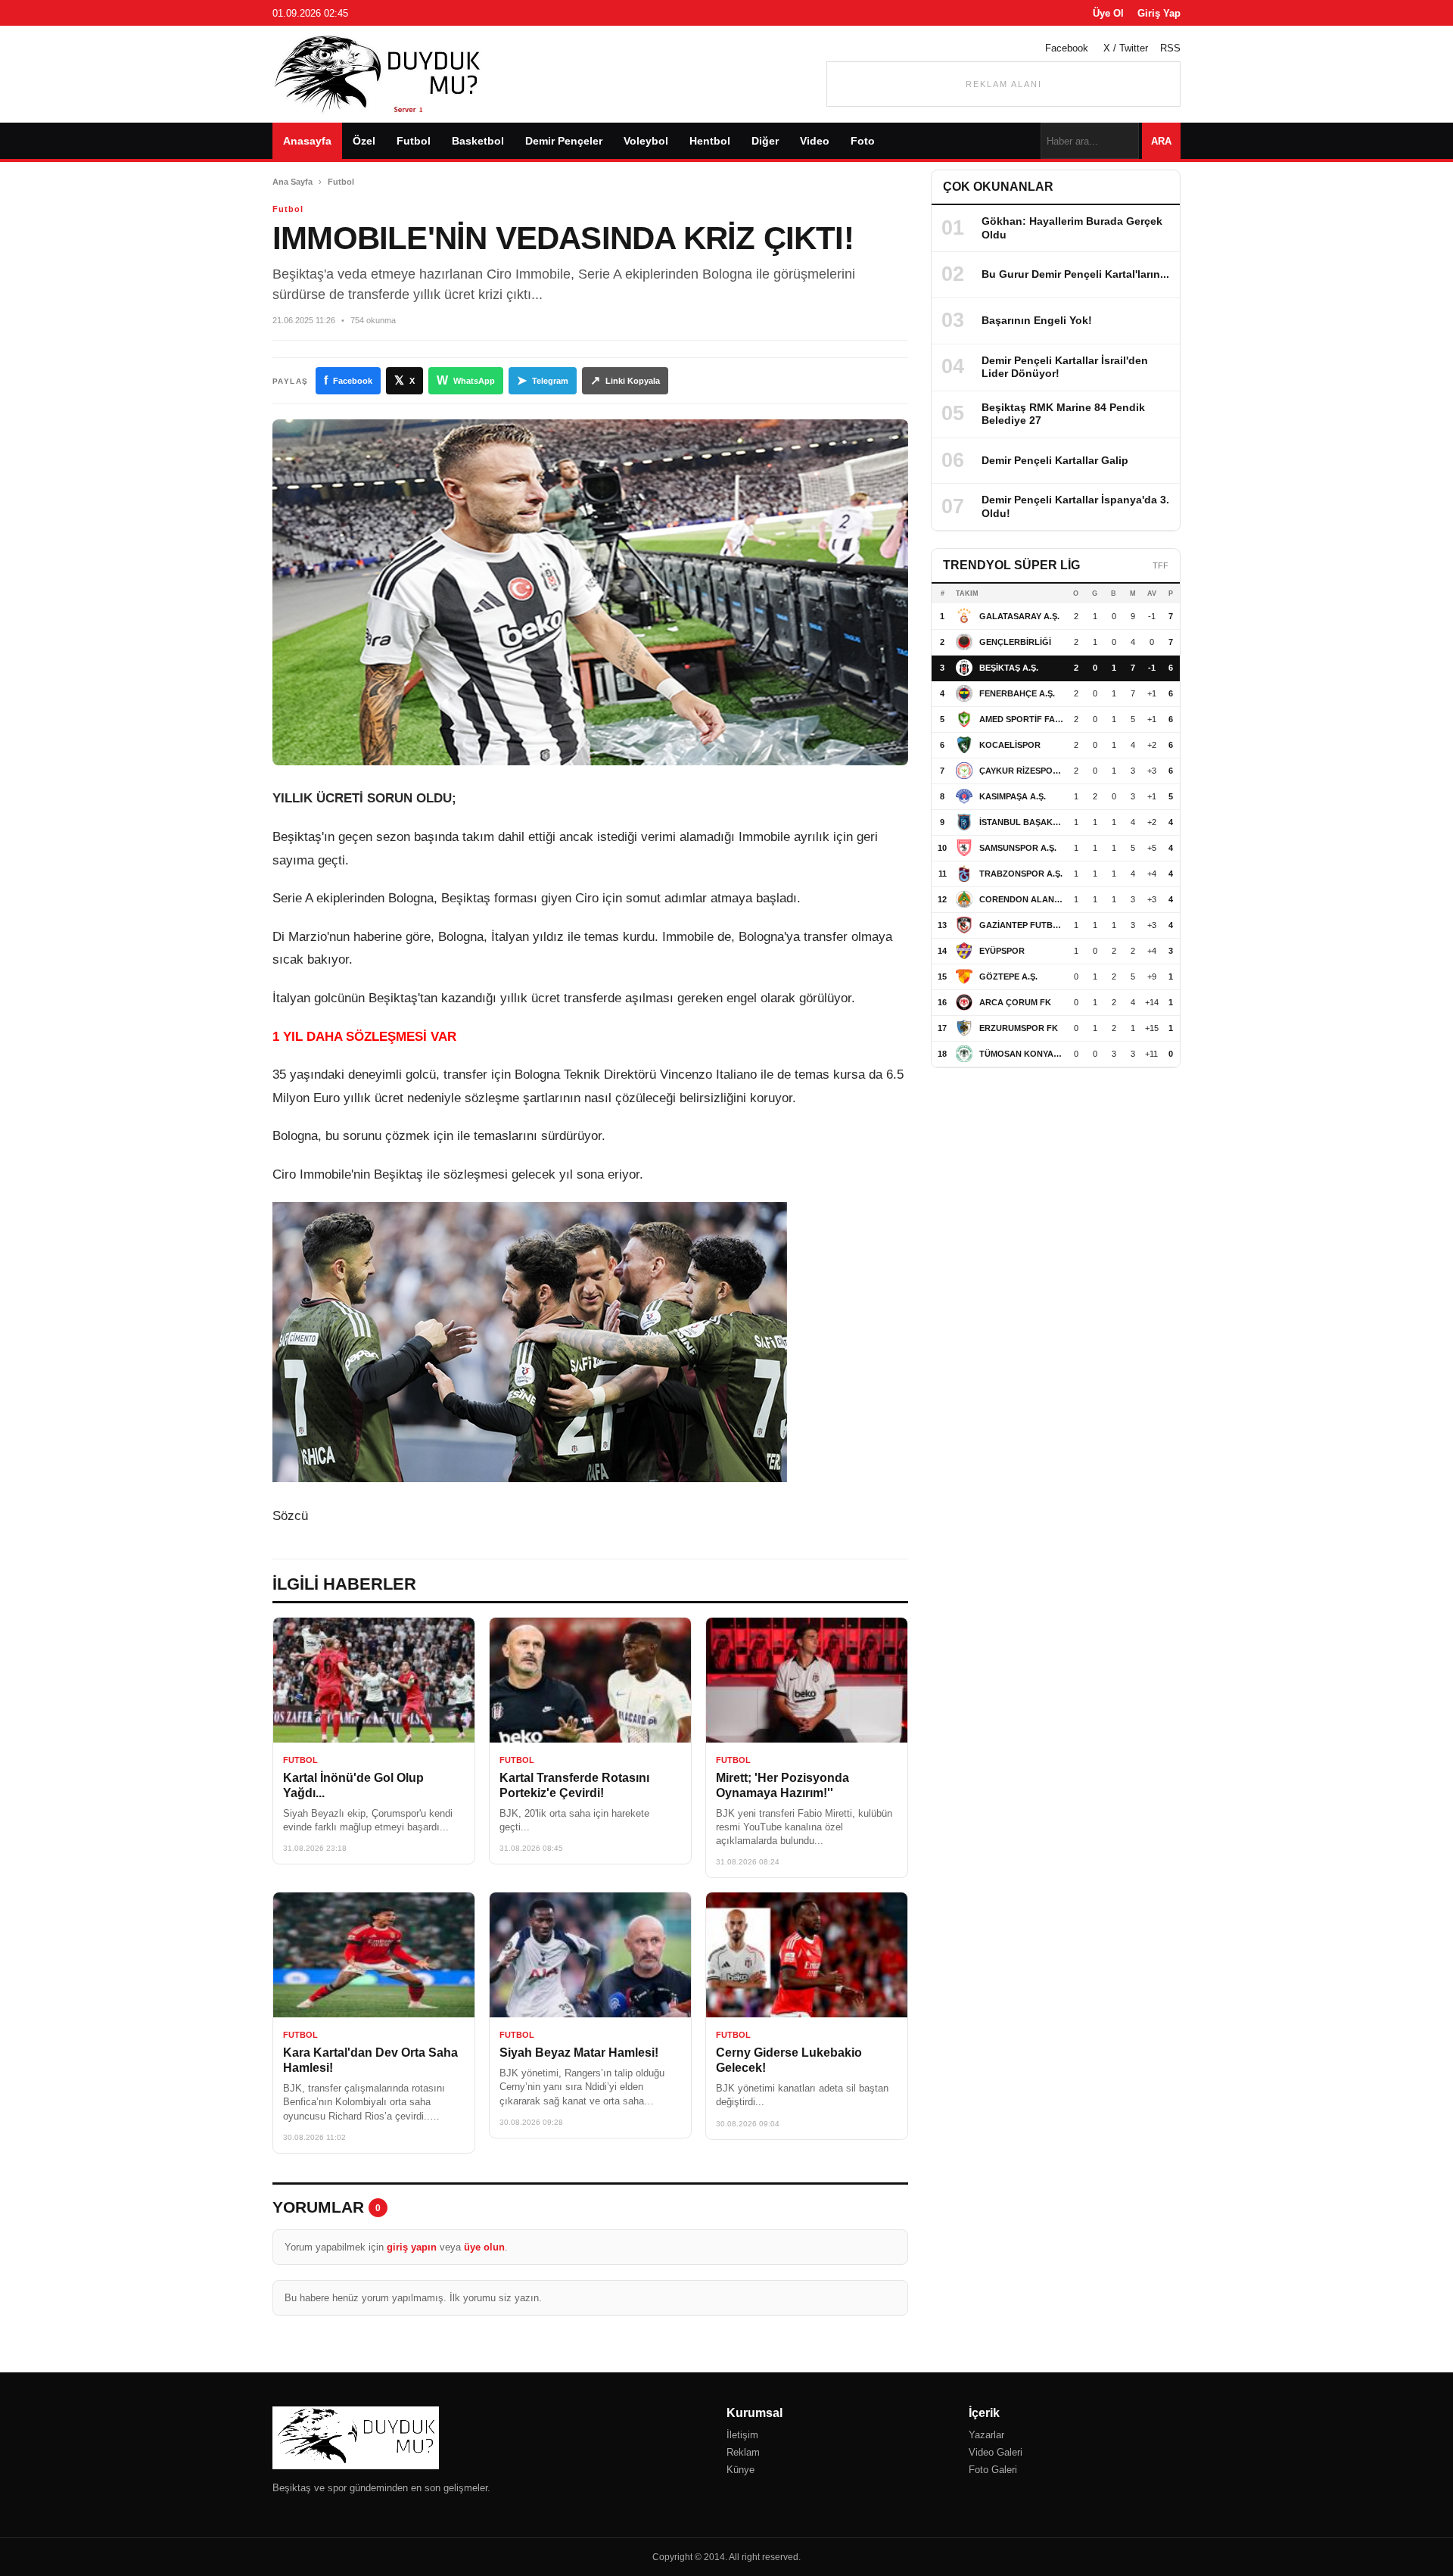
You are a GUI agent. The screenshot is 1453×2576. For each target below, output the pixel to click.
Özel (364, 141)
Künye (741, 2470)
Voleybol (646, 141)
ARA (1161, 141)
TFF (1161, 565)
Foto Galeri (993, 2470)
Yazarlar (986, 2435)
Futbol (414, 141)
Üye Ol (1108, 13)
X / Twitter (1126, 48)
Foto (863, 141)
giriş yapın (412, 2247)
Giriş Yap (1159, 13)
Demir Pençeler (564, 141)
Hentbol (710, 141)
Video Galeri (996, 2452)
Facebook (1067, 48)
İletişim (742, 2435)
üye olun (484, 2247)
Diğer (765, 141)
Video (815, 141)
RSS (1170, 48)
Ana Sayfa (292, 182)
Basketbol (478, 141)
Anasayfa (307, 141)
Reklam (743, 2452)
